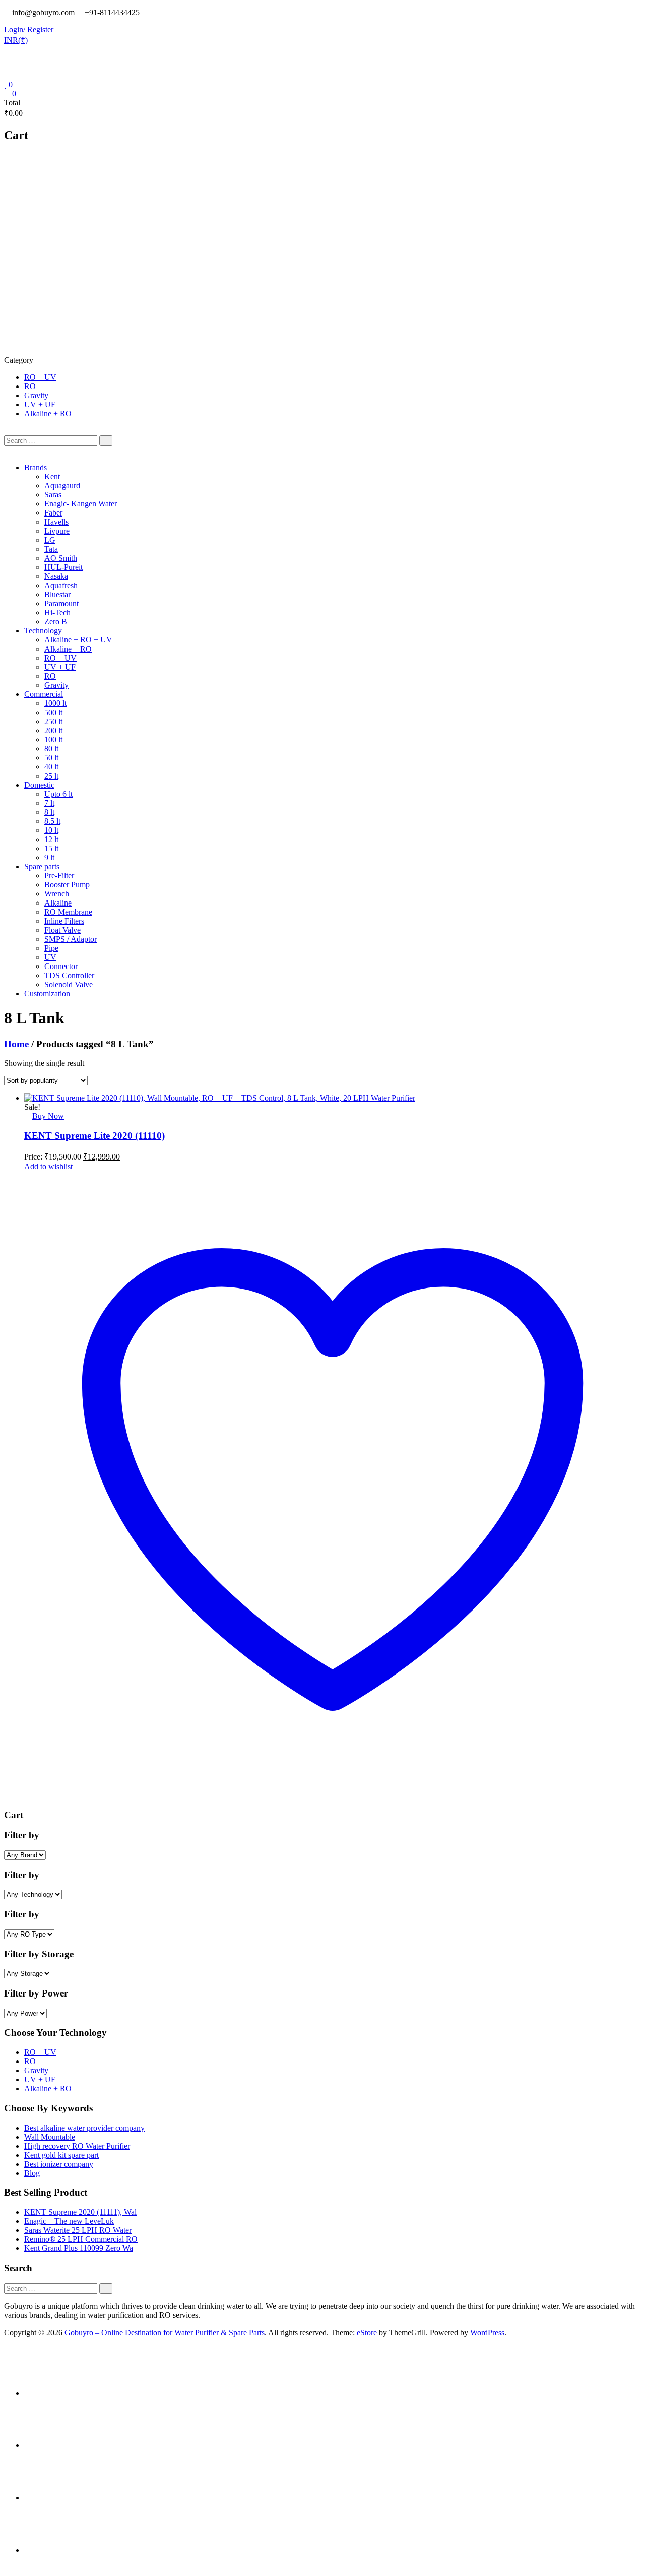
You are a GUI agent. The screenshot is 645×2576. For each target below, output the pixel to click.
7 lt (49, 803)
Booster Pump (67, 885)
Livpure (57, 531)
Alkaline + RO (48, 413)
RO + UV (40, 377)
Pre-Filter (59, 876)
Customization (47, 993)
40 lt (51, 767)
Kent (52, 476)
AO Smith (61, 558)
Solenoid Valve (69, 984)
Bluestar (57, 594)
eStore (367, 2332)
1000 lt (55, 703)
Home (16, 1044)
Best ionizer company (59, 2164)
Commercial (44, 694)
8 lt (49, 812)
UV (50, 957)
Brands (36, 467)
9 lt (49, 857)
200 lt (53, 730)
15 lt (51, 848)
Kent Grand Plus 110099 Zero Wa (79, 2248)
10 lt (51, 830)
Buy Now (48, 1116)
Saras (53, 495)
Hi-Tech (57, 613)
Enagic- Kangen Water (81, 504)
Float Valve (62, 930)
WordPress (487, 2332)
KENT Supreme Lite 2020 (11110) (94, 1136)
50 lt (51, 758)
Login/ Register (29, 29)
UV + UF (40, 404)
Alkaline (58, 903)
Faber (53, 513)
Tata (51, 549)
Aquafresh (61, 585)
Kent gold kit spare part (61, 2155)
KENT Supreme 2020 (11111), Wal (80, 2212)
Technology (43, 631)
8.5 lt (52, 821)
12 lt (51, 839)
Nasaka (56, 576)
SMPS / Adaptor (71, 939)
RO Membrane (68, 912)
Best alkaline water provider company (84, 2128)
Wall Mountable (50, 2137)
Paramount (61, 603)
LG (50, 540)
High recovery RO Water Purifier (77, 2146)
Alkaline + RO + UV (78, 640)
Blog (32, 2173)
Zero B (56, 622)
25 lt (51, 776)
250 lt (53, 721)
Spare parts (42, 866)
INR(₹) (16, 40)
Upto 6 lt (58, 794)
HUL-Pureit (63, 567)
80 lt (51, 749)
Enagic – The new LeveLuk (69, 2221)
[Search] (106, 441)
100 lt (53, 739)
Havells (56, 522)
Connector (61, 966)
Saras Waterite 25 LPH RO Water (78, 2230)
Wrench (57, 894)
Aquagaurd (62, 486)
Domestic (39, 785)
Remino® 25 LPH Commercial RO (81, 2239)
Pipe (51, 948)
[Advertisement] (322, 280)
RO (30, 386)
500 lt (53, 712)
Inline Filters (64, 921)
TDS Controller (69, 975)
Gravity (36, 395)
